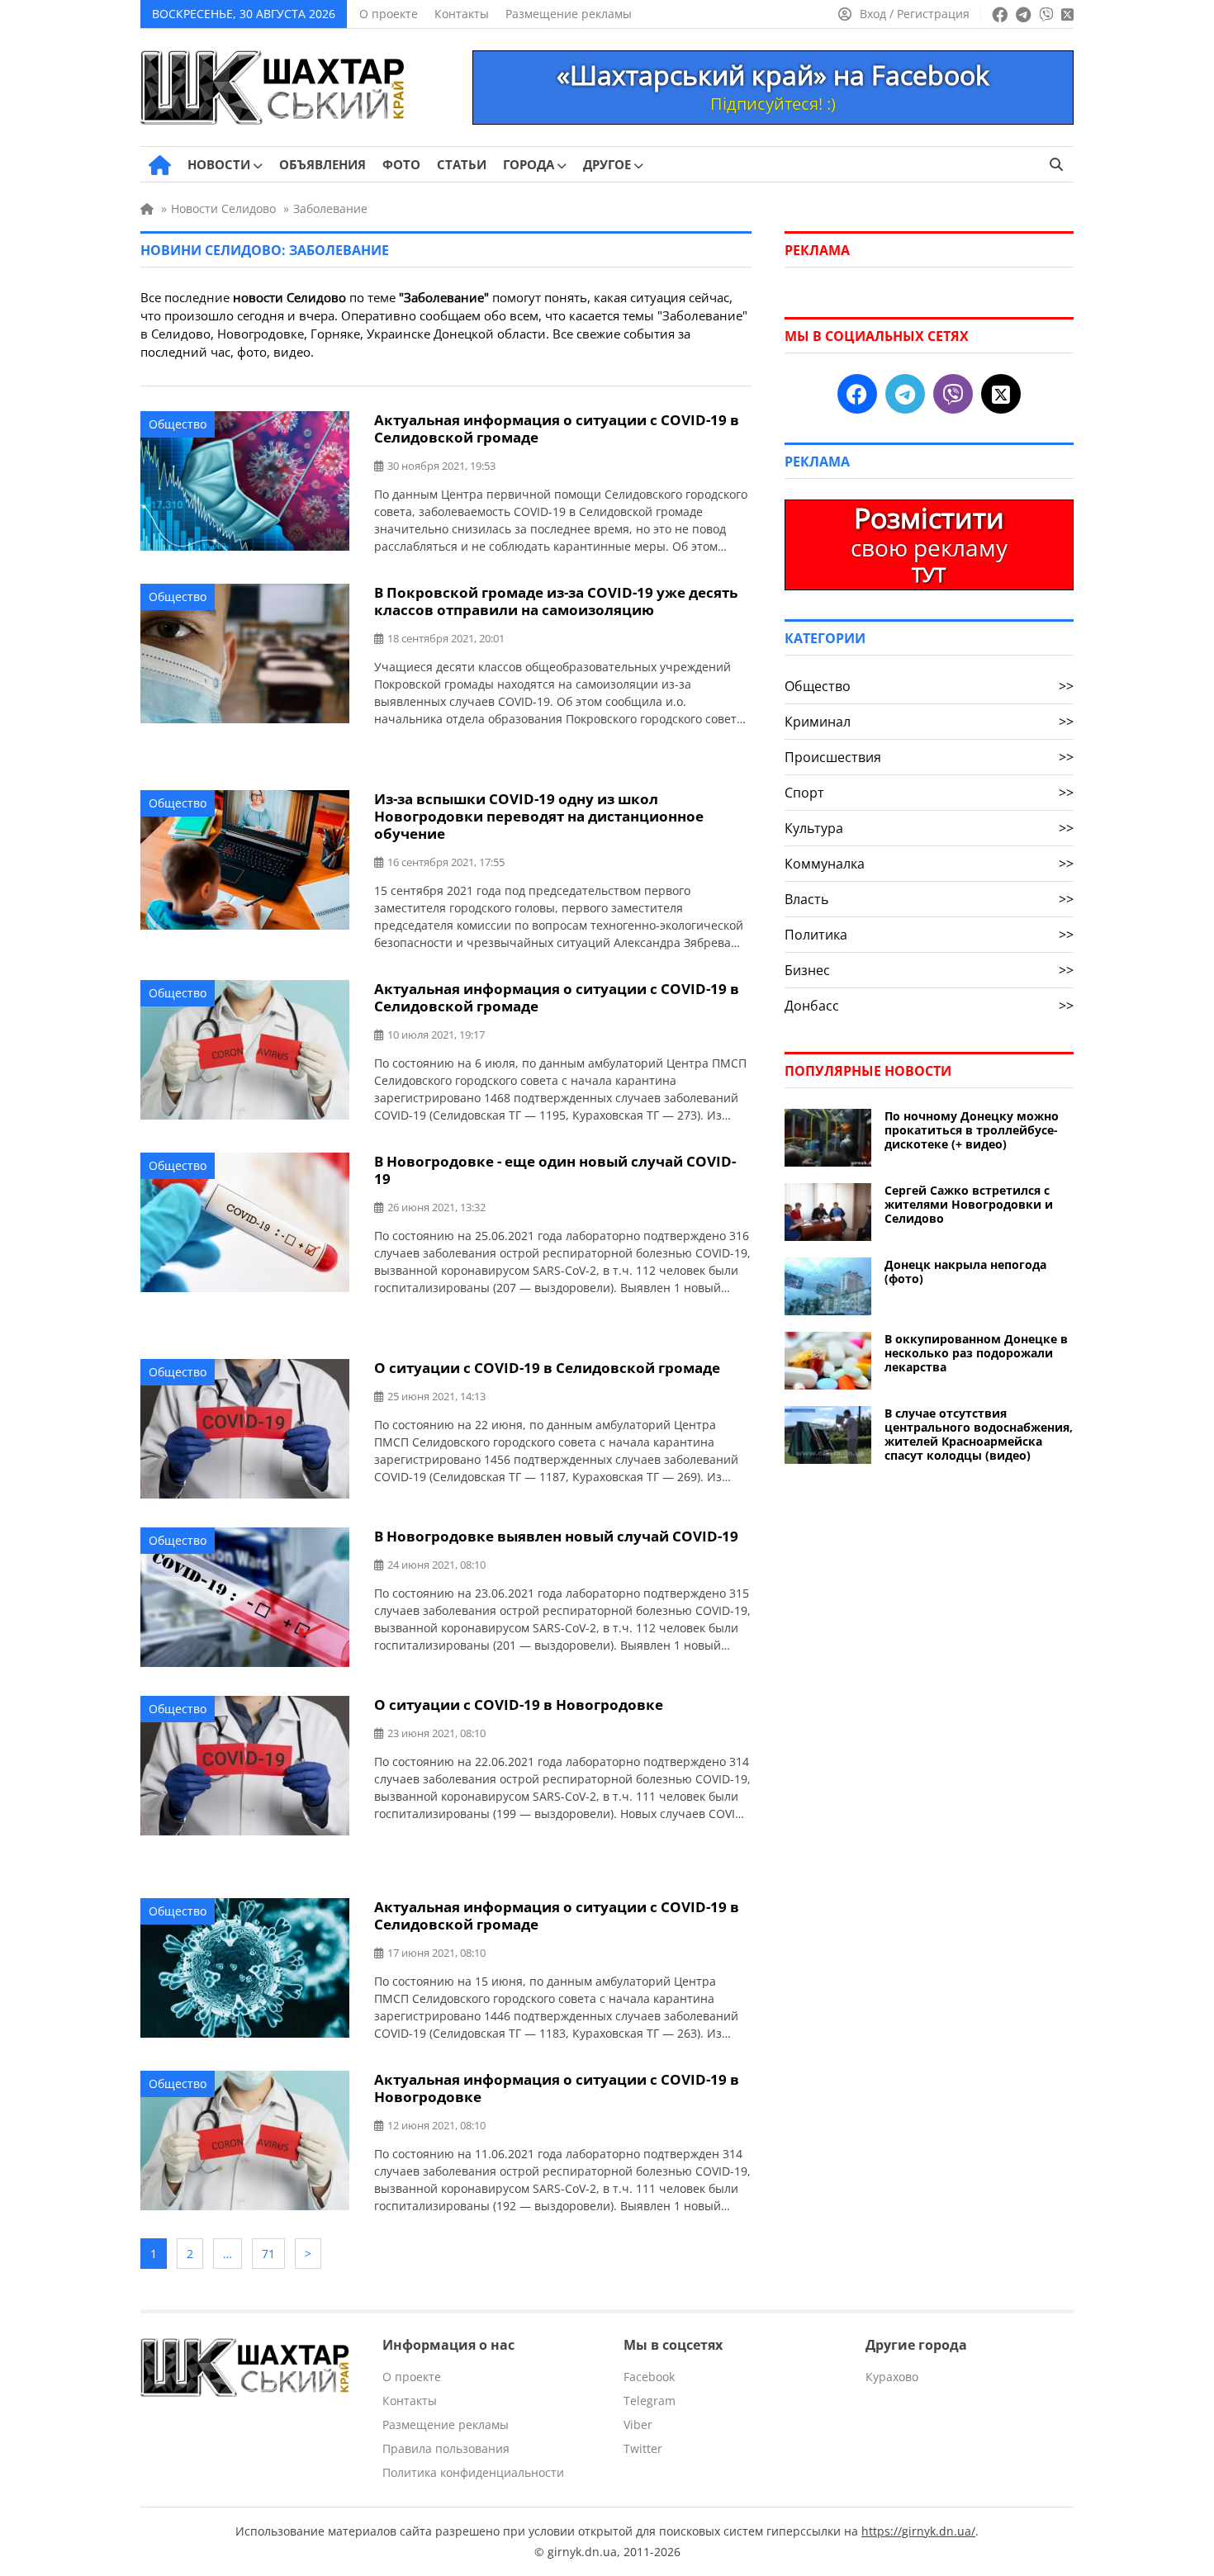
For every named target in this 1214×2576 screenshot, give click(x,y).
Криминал (929, 722)
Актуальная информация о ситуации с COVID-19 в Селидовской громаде (557, 429)
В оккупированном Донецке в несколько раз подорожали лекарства (976, 1353)
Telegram (650, 2401)
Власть (929, 899)
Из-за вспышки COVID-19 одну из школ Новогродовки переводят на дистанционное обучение (539, 816)
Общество (178, 424)
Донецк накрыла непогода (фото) (965, 1271)
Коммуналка (929, 864)
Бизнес (929, 970)
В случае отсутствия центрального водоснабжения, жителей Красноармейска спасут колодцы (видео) (979, 1434)
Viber (638, 2424)
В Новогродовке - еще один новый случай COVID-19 (555, 1170)
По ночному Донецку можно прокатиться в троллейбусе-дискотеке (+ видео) (972, 1130)
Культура (929, 828)
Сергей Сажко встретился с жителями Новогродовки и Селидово (969, 1204)
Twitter (643, 2448)
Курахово (892, 2377)
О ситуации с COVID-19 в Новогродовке (519, 1705)
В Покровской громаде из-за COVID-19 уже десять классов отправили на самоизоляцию (556, 601)
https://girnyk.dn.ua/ (918, 2531)
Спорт (929, 793)
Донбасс (929, 1006)
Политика (929, 935)
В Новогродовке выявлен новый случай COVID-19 (556, 1536)
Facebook (649, 2377)
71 (268, 2254)
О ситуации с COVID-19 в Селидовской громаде (547, 1368)
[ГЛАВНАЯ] (160, 165)
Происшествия (929, 757)
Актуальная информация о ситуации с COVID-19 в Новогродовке (557, 2088)
